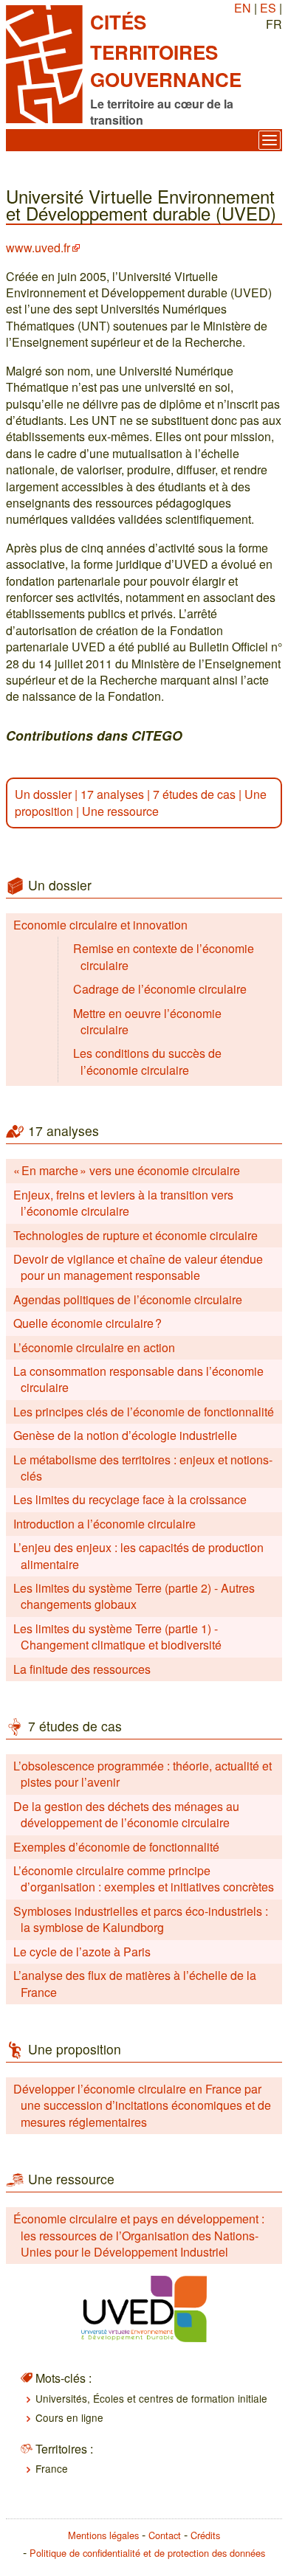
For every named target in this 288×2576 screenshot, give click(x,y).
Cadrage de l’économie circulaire (160, 989)
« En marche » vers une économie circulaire (127, 1170)
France (52, 2468)
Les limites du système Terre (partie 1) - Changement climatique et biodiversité (117, 1637)
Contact (165, 2535)
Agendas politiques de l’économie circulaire (128, 1299)
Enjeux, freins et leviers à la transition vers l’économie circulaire (123, 1203)
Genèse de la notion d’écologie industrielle (125, 1435)
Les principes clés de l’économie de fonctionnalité (144, 1412)
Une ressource (120, 811)
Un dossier (43, 794)
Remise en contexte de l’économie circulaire (164, 956)
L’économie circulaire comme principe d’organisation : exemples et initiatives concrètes (144, 1879)
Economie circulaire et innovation (100, 925)
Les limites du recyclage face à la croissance (130, 1499)
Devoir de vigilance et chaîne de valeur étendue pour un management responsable (138, 1267)
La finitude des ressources (82, 1669)
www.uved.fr (38, 247)
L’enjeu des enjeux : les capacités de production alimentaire (138, 1555)
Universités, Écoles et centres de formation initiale (151, 2398)
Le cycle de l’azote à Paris (82, 1952)
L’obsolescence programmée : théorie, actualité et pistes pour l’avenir (143, 1774)
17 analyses (112, 794)
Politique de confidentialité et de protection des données (147, 2553)
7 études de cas (194, 794)
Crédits (205, 2535)
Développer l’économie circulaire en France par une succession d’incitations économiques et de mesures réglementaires (142, 2105)
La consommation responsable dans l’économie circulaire (138, 1379)
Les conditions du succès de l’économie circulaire (147, 1061)
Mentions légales (103, 2535)
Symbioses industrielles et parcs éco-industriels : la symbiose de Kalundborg (141, 1919)
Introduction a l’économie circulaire (104, 1524)
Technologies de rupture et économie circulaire (136, 1235)
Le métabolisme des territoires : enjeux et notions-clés (143, 1468)
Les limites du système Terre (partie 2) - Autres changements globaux (134, 1596)
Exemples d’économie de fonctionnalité (116, 1847)
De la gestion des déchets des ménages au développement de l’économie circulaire (126, 1814)
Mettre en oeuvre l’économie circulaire (147, 1021)
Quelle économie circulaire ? (88, 1323)
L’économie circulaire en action (94, 1347)
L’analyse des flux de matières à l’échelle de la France (135, 1983)
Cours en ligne (69, 2417)
